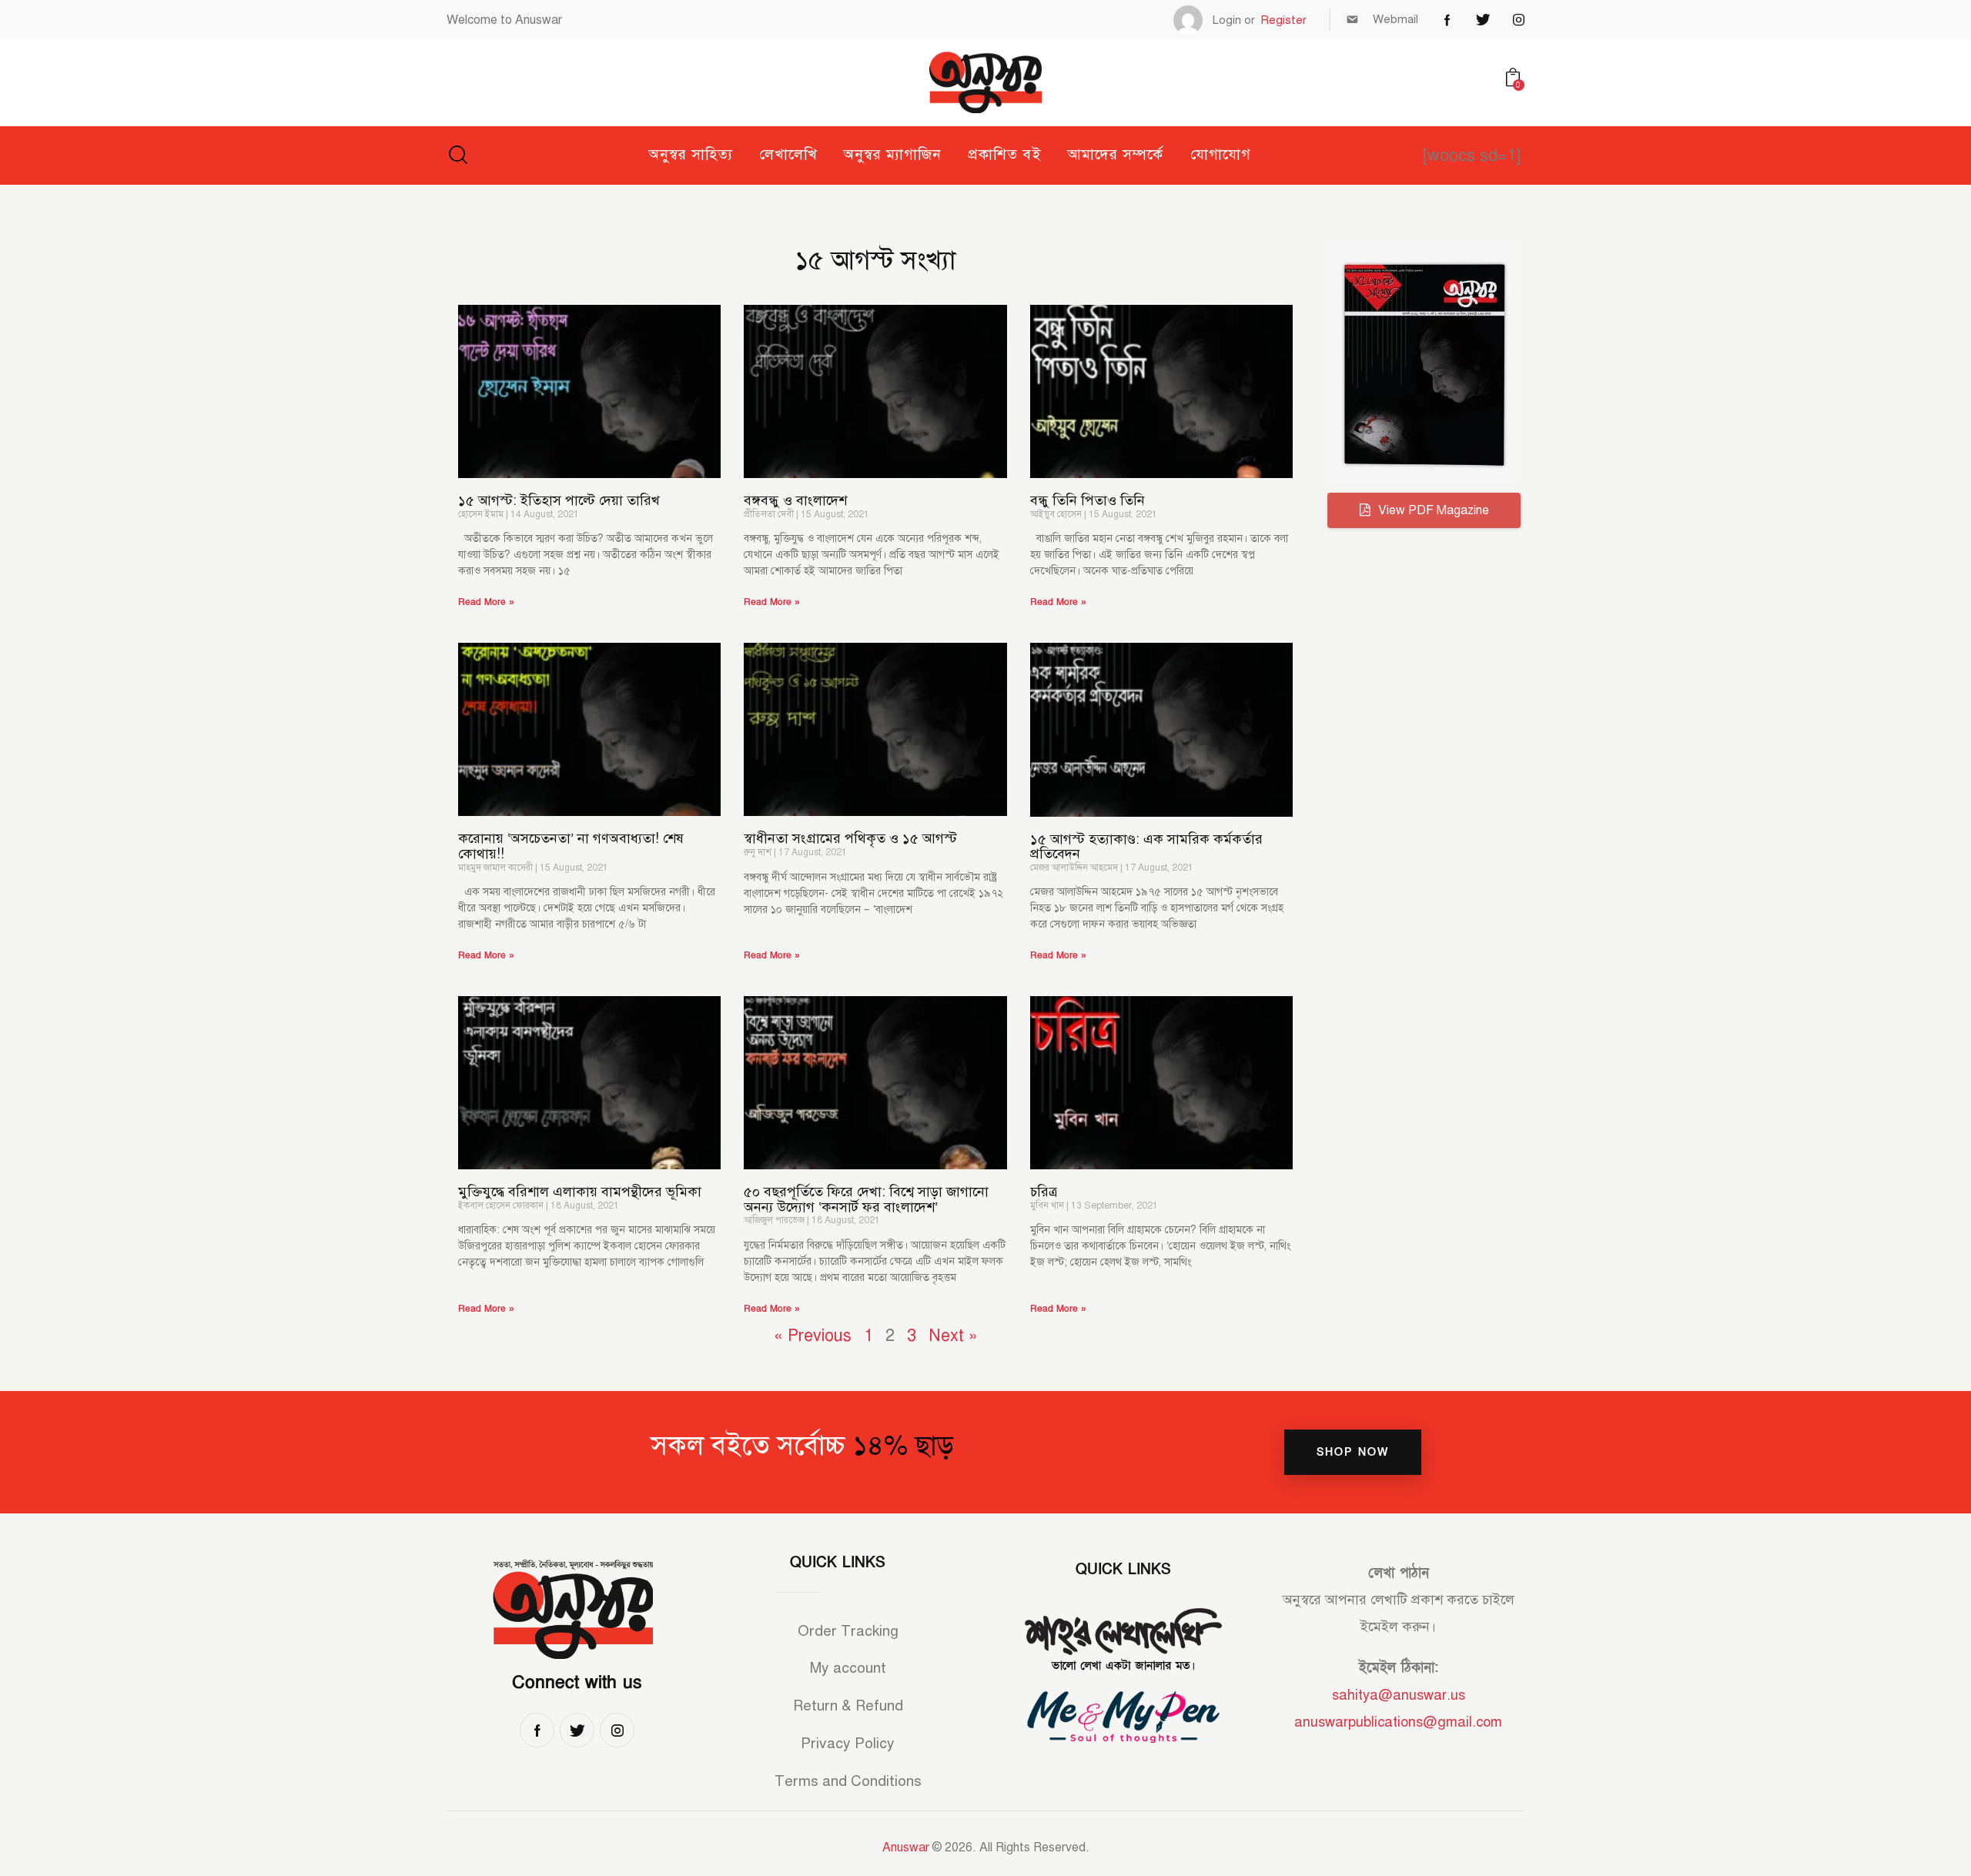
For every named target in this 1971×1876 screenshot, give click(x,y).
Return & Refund (848, 1705)
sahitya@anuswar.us (1399, 1695)
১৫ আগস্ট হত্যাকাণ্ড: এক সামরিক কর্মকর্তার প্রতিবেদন (1146, 847)
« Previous (813, 1335)
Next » (953, 1335)
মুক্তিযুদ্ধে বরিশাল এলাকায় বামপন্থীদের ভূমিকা (580, 1192)
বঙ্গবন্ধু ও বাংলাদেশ (795, 501)
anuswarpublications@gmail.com (1398, 1722)
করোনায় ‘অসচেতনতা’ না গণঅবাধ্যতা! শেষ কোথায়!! (571, 846)
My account (848, 1668)
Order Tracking (848, 1631)
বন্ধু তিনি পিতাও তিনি (1088, 501)
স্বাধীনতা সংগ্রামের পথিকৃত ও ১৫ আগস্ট (850, 839)
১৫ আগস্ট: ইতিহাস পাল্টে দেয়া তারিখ (559, 501)
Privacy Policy (848, 1743)
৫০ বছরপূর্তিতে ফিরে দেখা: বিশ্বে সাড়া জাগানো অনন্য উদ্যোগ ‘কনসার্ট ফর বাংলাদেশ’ (866, 1200)
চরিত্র (1044, 1192)
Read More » (486, 602)
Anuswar (906, 1848)
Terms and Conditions (848, 1781)
